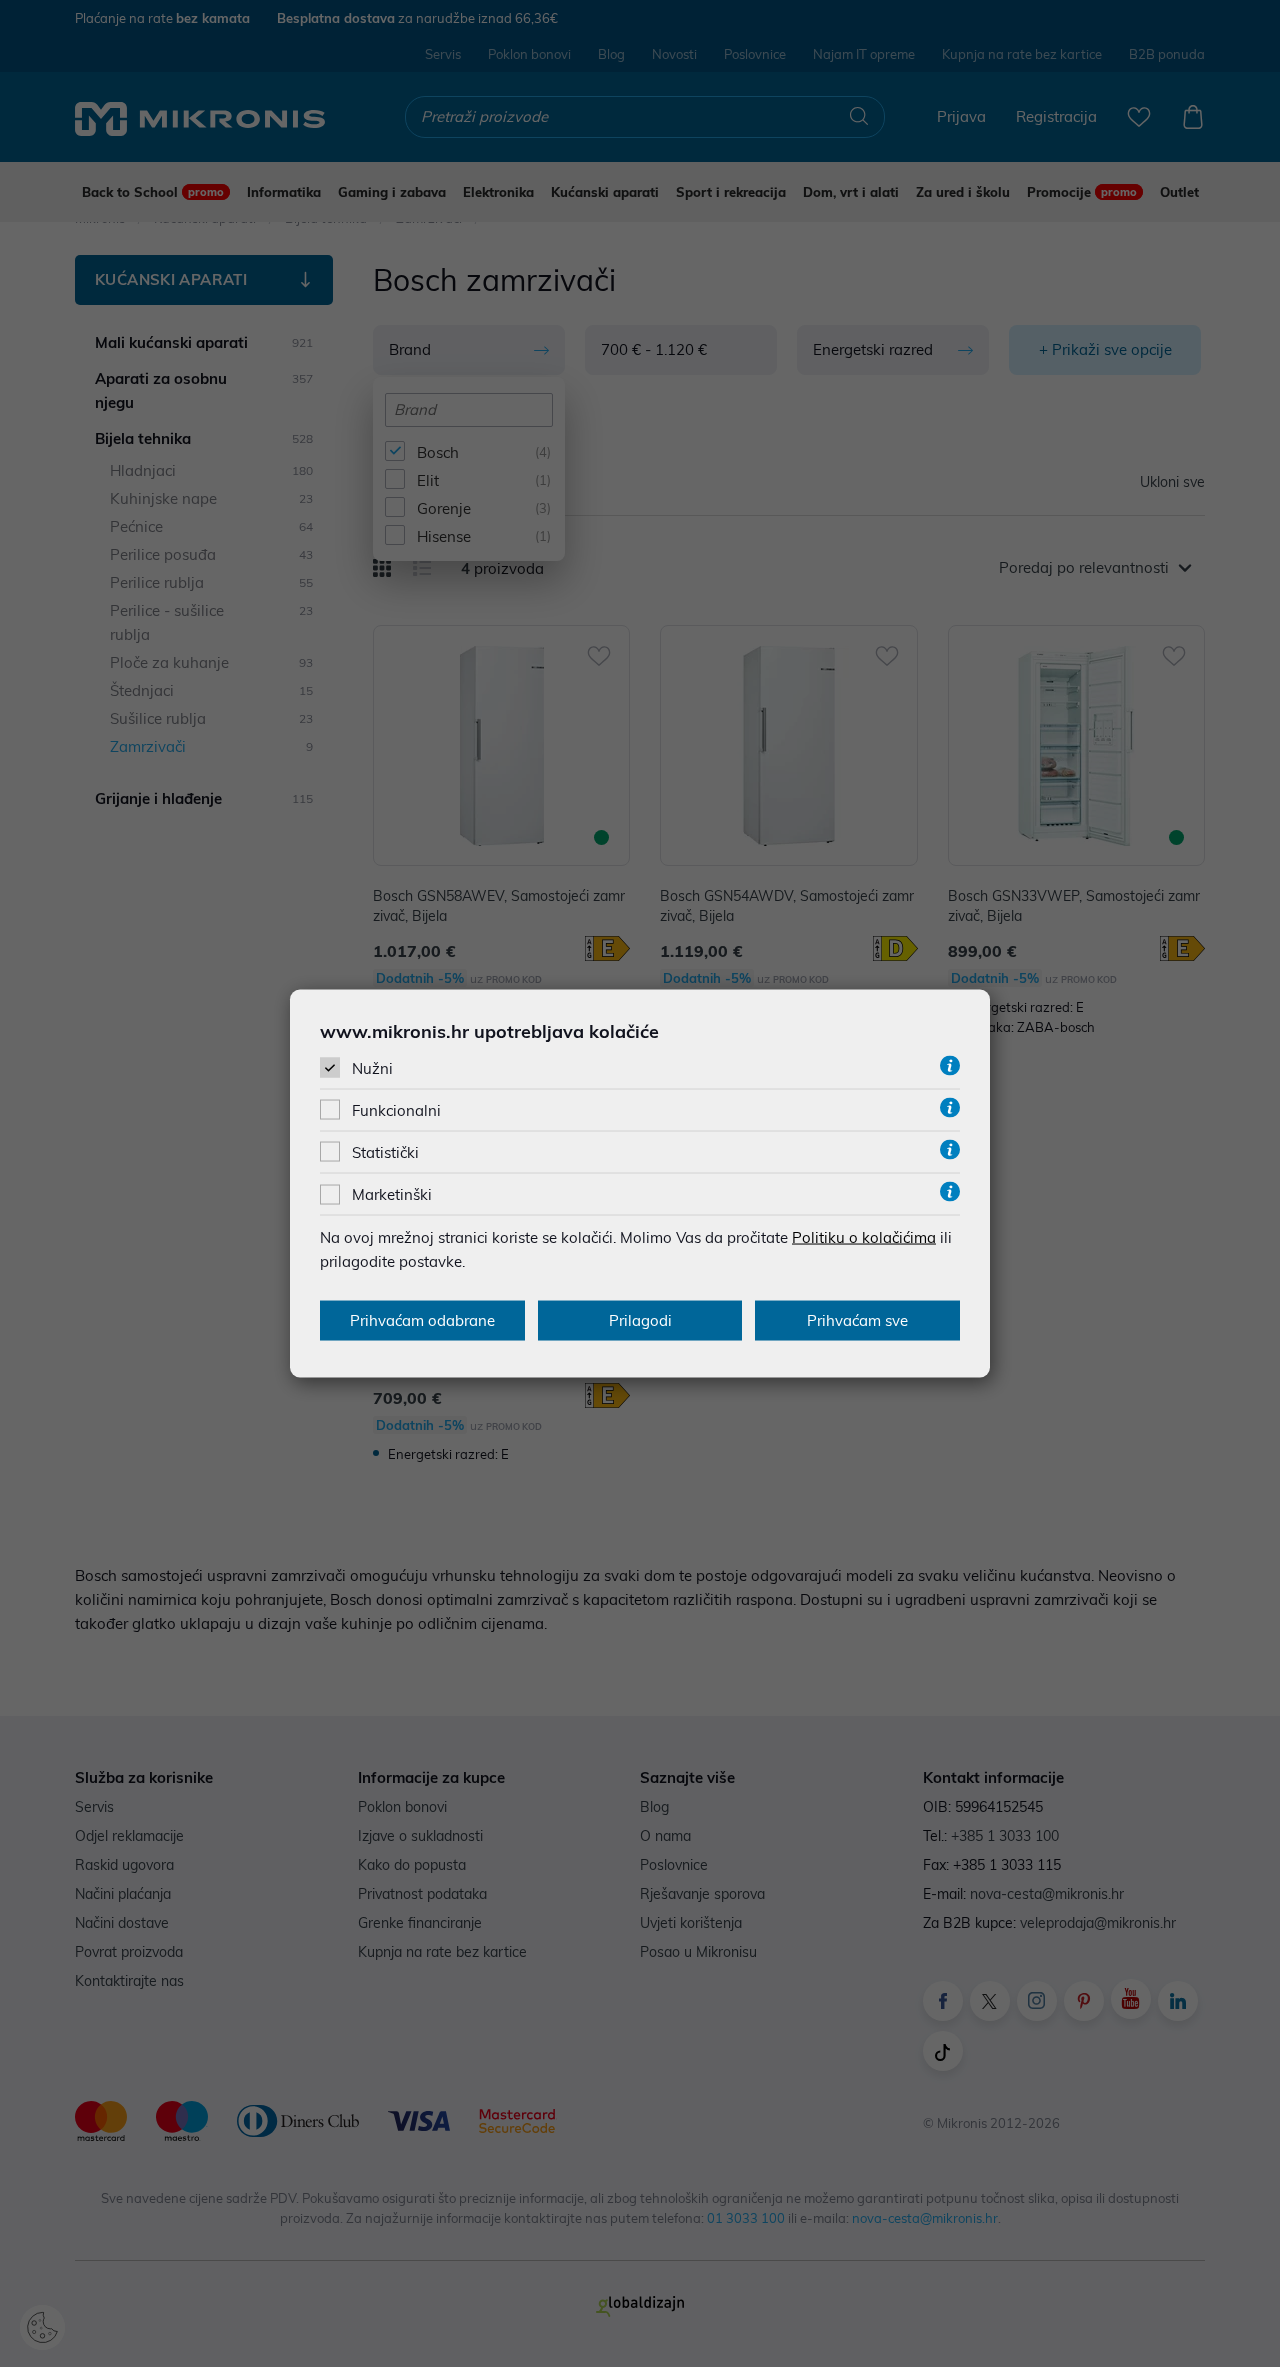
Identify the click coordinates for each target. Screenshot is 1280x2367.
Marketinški (392, 1194)
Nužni (372, 1067)
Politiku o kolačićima (864, 1237)
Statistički (385, 1152)
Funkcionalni (396, 1110)
